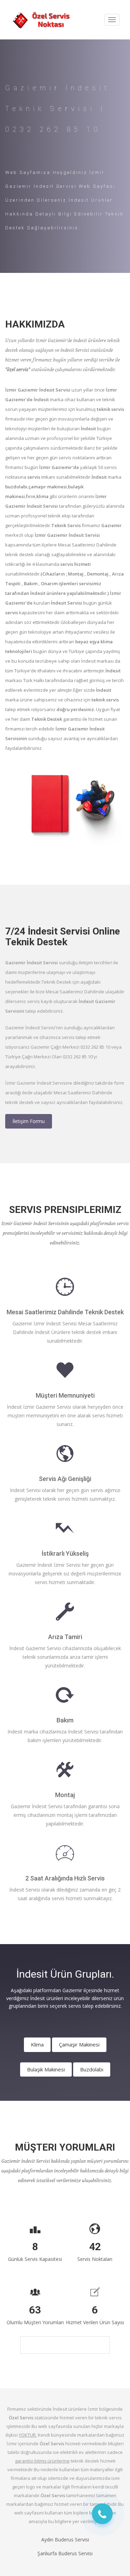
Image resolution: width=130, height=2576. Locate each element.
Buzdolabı (92, 2069)
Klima (37, 2044)
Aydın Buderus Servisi (65, 2540)
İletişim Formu (29, 1121)
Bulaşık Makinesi (46, 2069)
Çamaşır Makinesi (79, 2044)
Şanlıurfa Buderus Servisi (65, 2553)
